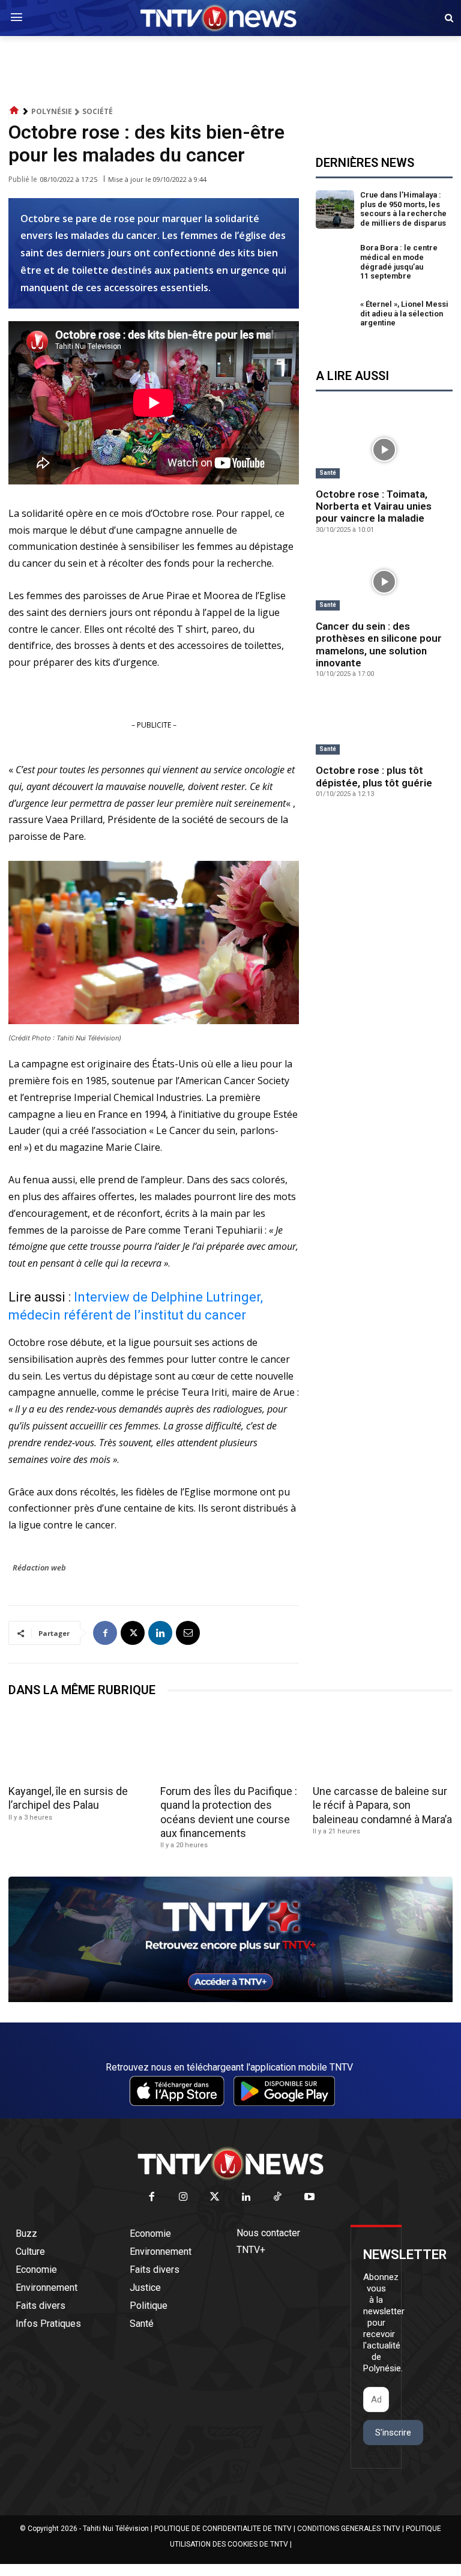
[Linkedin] (160, 1633)
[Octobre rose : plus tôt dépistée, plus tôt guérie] (384, 726)
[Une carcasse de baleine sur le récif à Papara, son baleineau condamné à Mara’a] (383, 1745)
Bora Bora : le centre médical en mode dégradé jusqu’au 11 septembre (399, 262)
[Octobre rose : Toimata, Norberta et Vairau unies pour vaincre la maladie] (384, 450)
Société (98, 111)
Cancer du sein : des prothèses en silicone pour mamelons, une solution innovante (379, 644)
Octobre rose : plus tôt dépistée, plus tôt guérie (374, 776)
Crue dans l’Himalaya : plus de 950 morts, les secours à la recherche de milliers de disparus (403, 209)
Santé (328, 473)
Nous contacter (268, 2233)
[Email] (188, 1633)
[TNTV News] (230, 2164)
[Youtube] (309, 2197)
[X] (133, 1633)
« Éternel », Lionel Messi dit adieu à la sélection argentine (404, 313)
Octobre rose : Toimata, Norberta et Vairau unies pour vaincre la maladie (374, 506)
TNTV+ (251, 2250)
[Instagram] (183, 2197)
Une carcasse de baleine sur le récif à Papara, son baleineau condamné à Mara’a (382, 1805)
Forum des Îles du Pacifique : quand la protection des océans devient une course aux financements (229, 1812)
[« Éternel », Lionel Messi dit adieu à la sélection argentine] (335, 316)
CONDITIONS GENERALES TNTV (349, 2529)
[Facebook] (105, 1633)
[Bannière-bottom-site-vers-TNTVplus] (230, 1999)
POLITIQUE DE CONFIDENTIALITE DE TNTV (223, 2529)
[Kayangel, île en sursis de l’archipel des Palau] (78, 1745)
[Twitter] (215, 2197)
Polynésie (52, 111)
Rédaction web (39, 1567)
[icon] (14, 111)
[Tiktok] (278, 2197)
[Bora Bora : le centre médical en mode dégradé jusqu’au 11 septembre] (335, 262)
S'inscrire (393, 2433)
